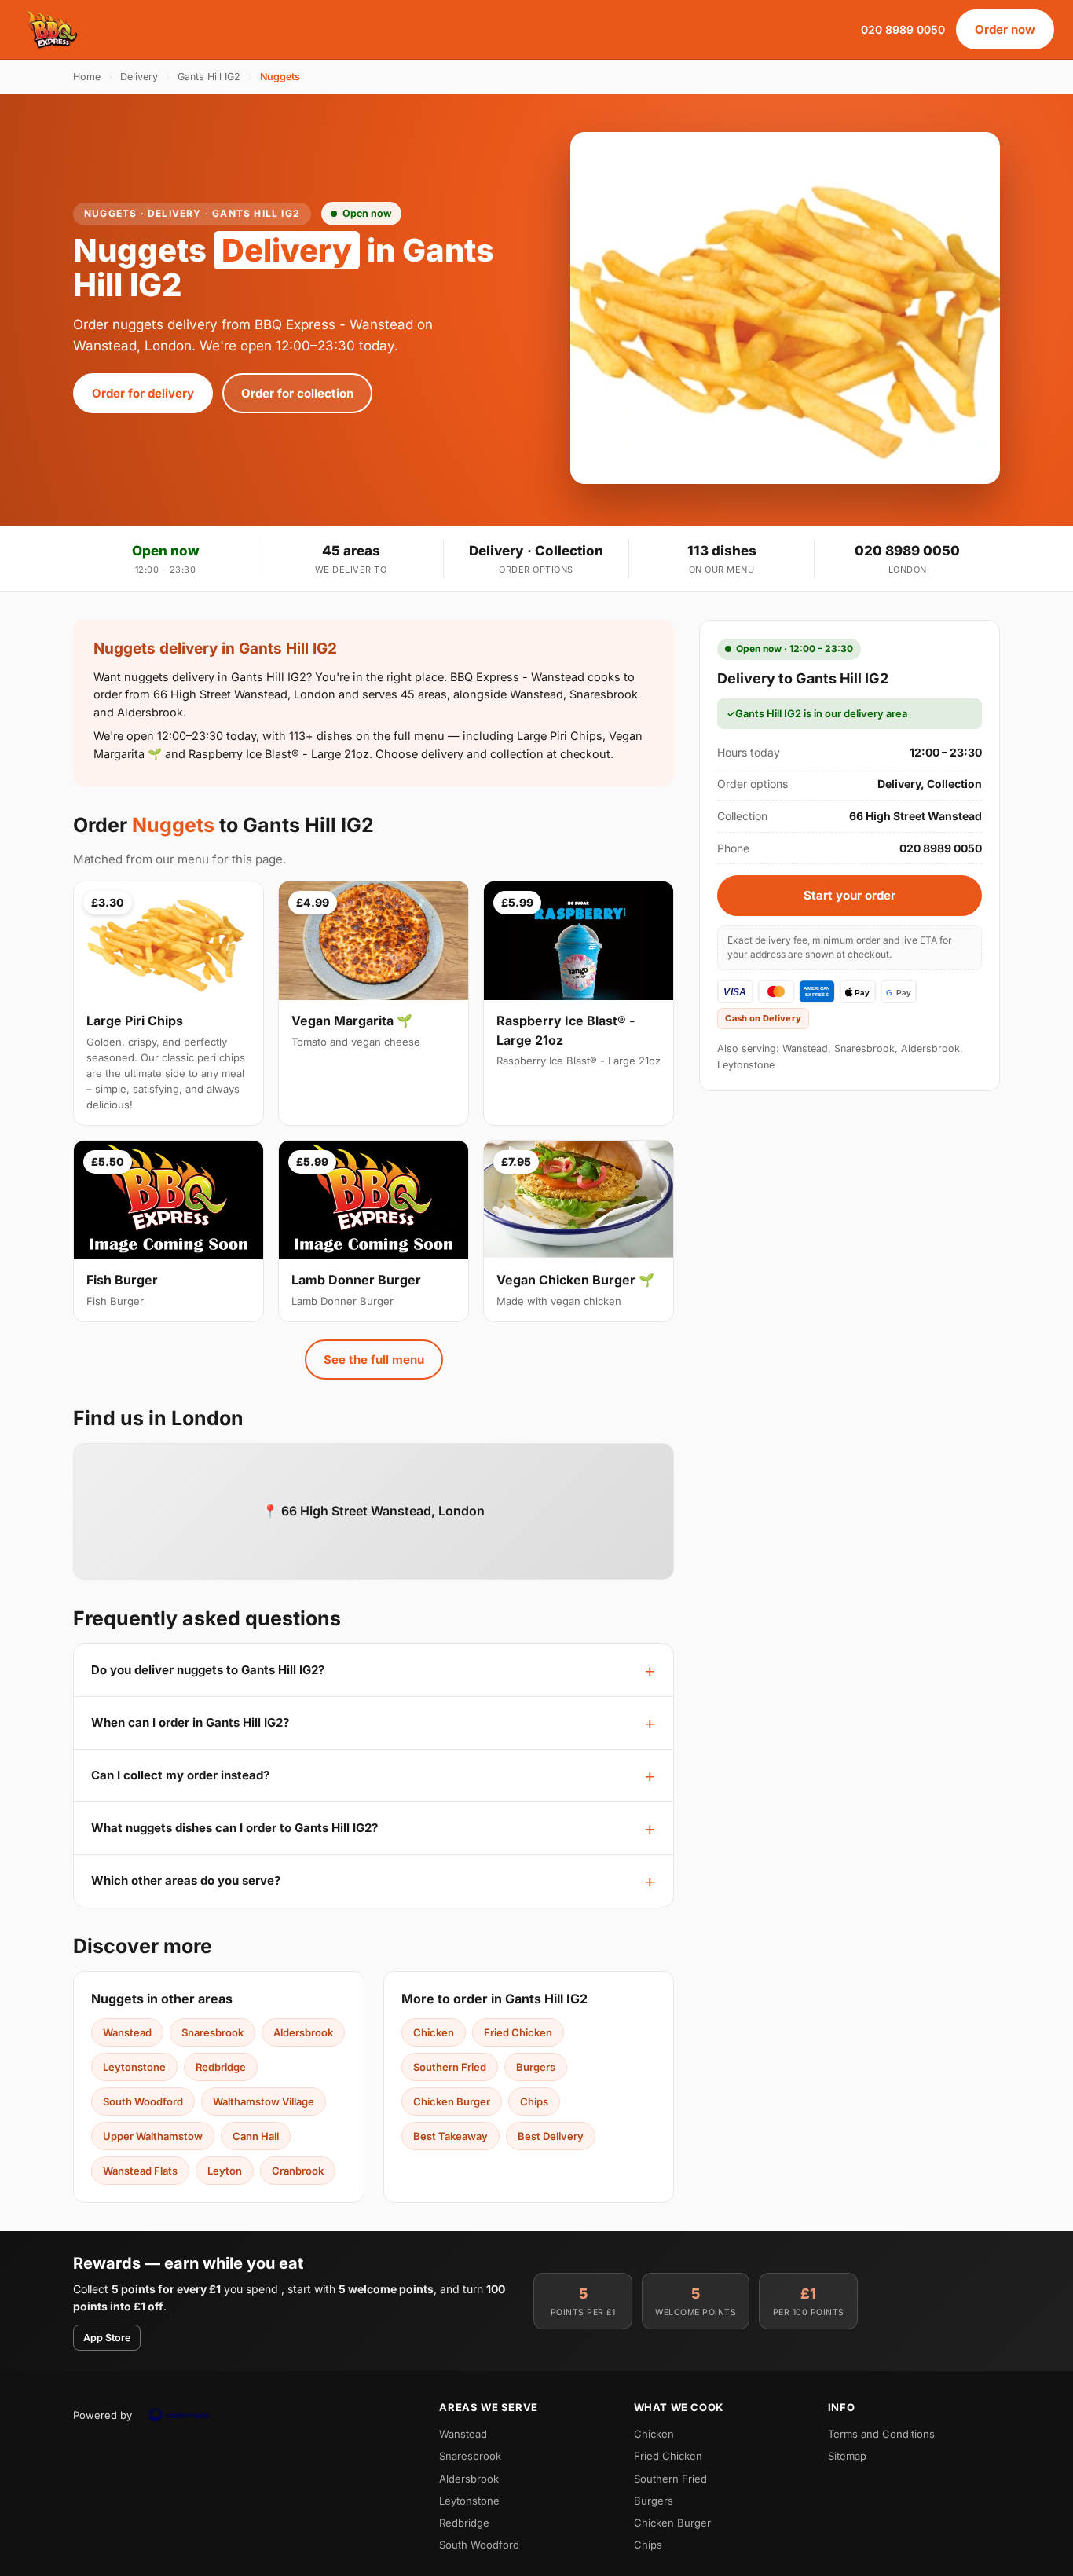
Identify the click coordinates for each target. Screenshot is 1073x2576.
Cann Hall (256, 2136)
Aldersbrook (303, 2032)
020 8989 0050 (903, 29)
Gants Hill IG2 (209, 77)
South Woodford (143, 2101)
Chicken (434, 2032)
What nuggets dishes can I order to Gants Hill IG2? (234, 1828)
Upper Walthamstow (153, 2136)
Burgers (536, 2067)
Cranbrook (298, 2171)
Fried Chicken (518, 2032)
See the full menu (374, 1359)
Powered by (103, 2415)
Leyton (225, 2171)
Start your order (850, 895)
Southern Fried (450, 2067)
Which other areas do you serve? (186, 1880)
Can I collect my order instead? (180, 1775)
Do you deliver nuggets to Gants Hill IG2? (208, 1670)
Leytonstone (134, 2067)
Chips (534, 2101)
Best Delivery (551, 2136)
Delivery (139, 77)
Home (87, 77)
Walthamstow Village (264, 2101)
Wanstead (127, 2032)
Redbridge (221, 2067)
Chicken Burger (452, 2101)
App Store (107, 2338)
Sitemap (847, 2456)
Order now (1005, 29)
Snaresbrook (212, 2032)
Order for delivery (143, 393)
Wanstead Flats (140, 2171)
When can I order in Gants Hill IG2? (190, 1722)
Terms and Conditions (881, 2434)
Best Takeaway (450, 2136)
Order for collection (297, 393)
